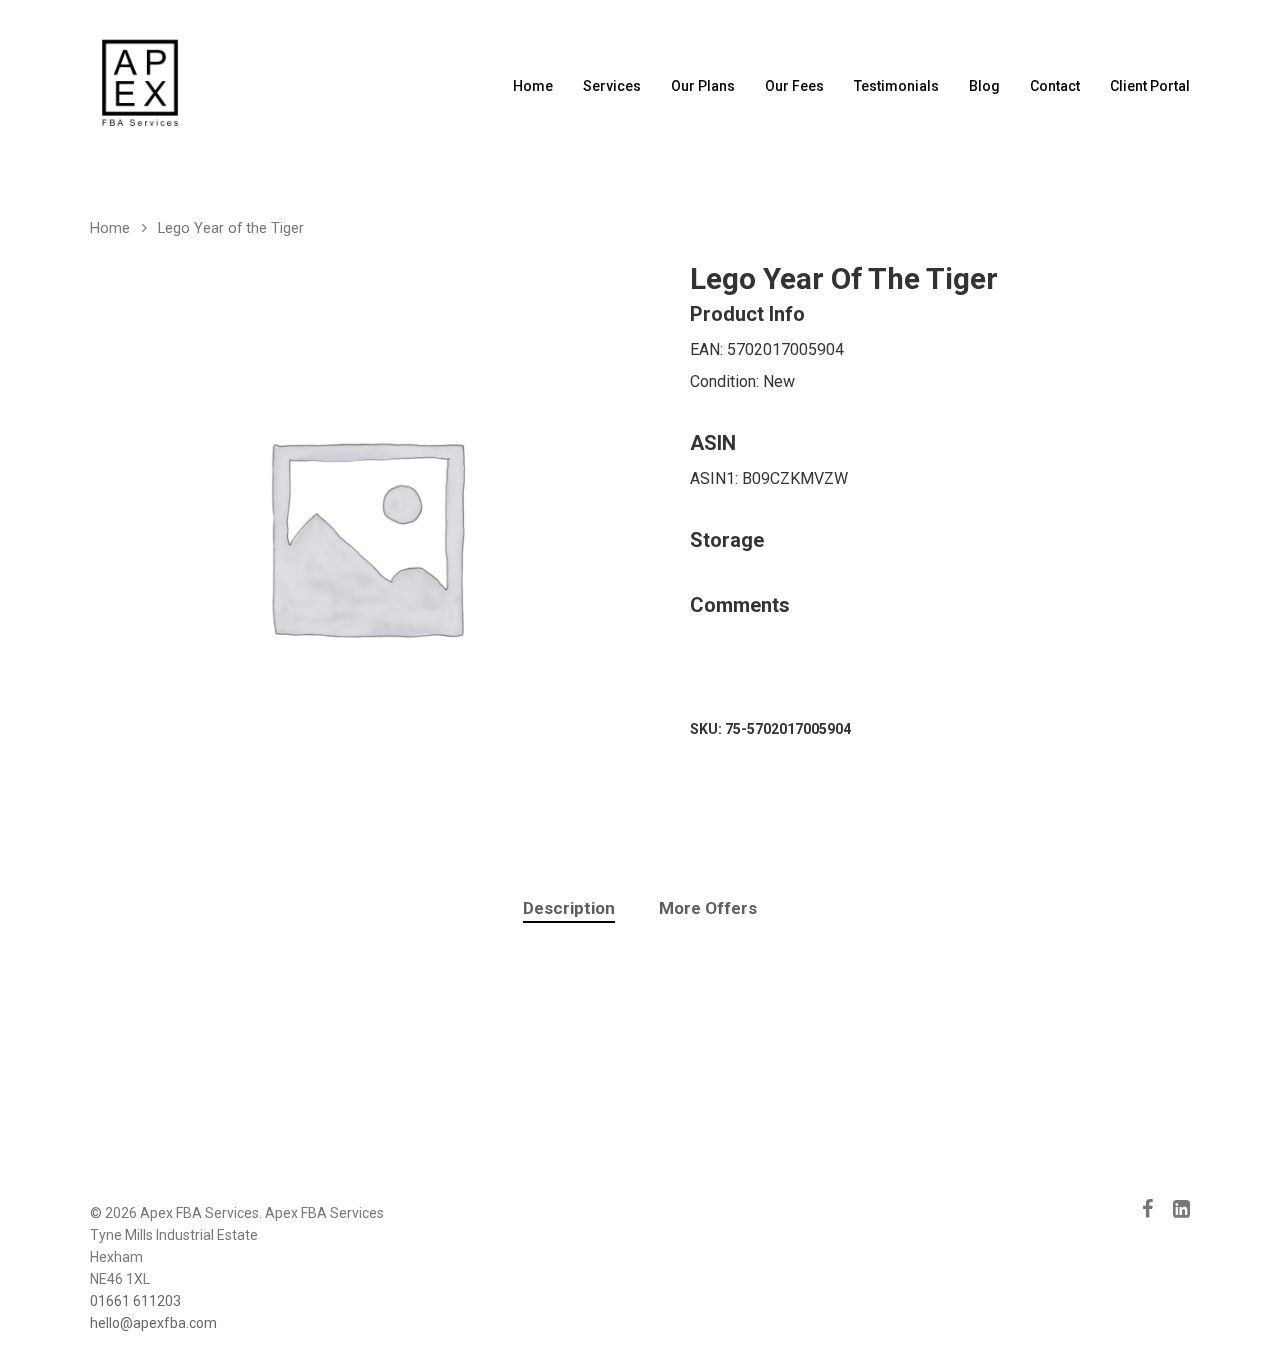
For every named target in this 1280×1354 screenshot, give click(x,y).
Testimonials (896, 86)
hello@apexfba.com (153, 1323)
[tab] (569, 908)
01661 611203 (135, 1301)
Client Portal (1150, 86)
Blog (984, 86)
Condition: (726, 381)
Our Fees (794, 86)
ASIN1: (716, 478)
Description (569, 908)
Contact (1055, 86)
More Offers (708, 908)
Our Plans (703, 86)
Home (533, 86)
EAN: (708, 349)
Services (612, 86)
